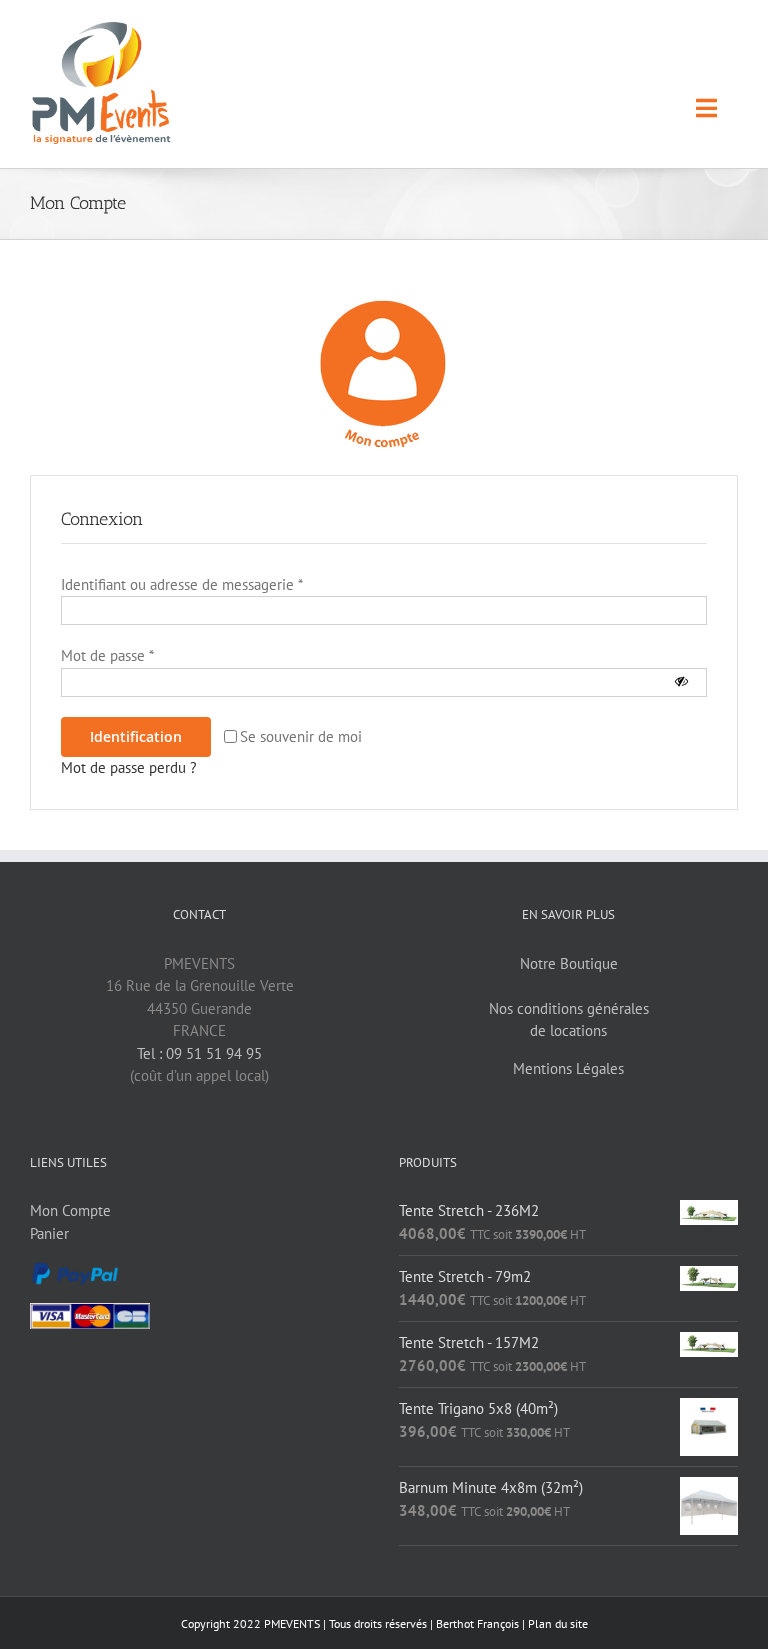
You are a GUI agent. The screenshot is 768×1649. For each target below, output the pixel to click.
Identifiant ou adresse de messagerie (182, 584)
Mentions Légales (568, 1068)
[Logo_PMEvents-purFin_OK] (105, 29)
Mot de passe (107, 655)
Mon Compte (70, 1210)
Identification (136, 736)
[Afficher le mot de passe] (681, 682)
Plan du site (558, 1623)
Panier (49, 1233)
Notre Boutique (569, 963)
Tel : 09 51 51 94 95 (199, 1053)
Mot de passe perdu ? (129, 767)
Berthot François (477, 1623)
